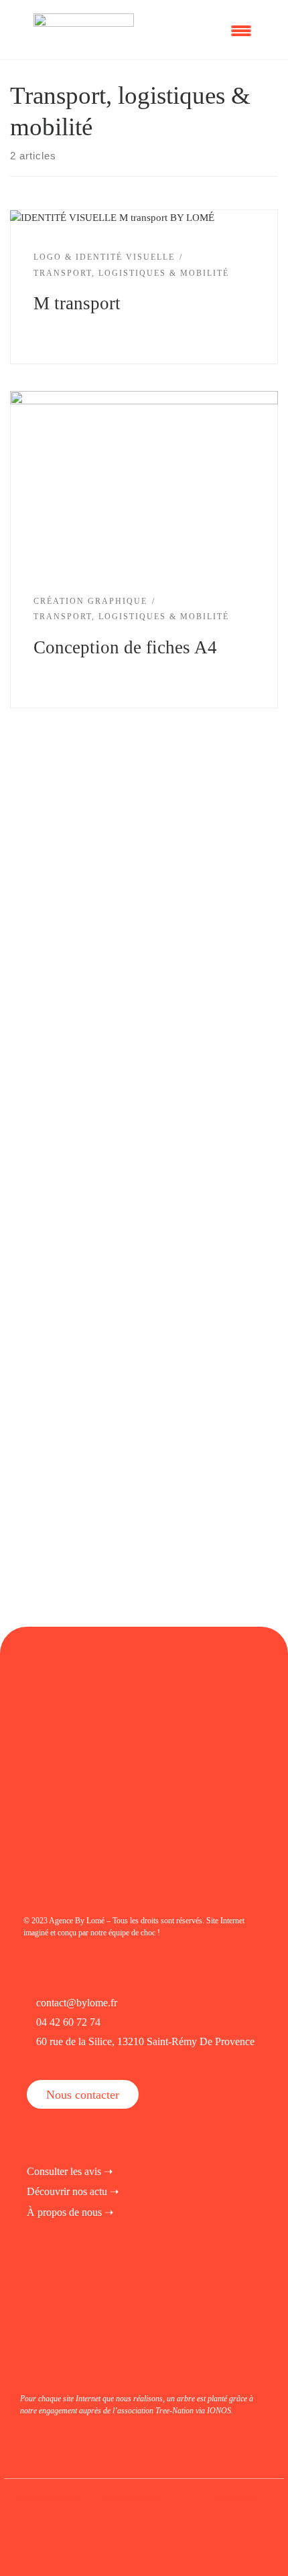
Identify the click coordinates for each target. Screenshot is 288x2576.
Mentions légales (51, 2497)
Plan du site (237, 2497)
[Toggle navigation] (244, 29)
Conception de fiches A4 (125, 647)
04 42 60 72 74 (68, 2022)
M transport (77, 303)
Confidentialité (132, 2497)
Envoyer (69, 1299)
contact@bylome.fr (77, 2003)
